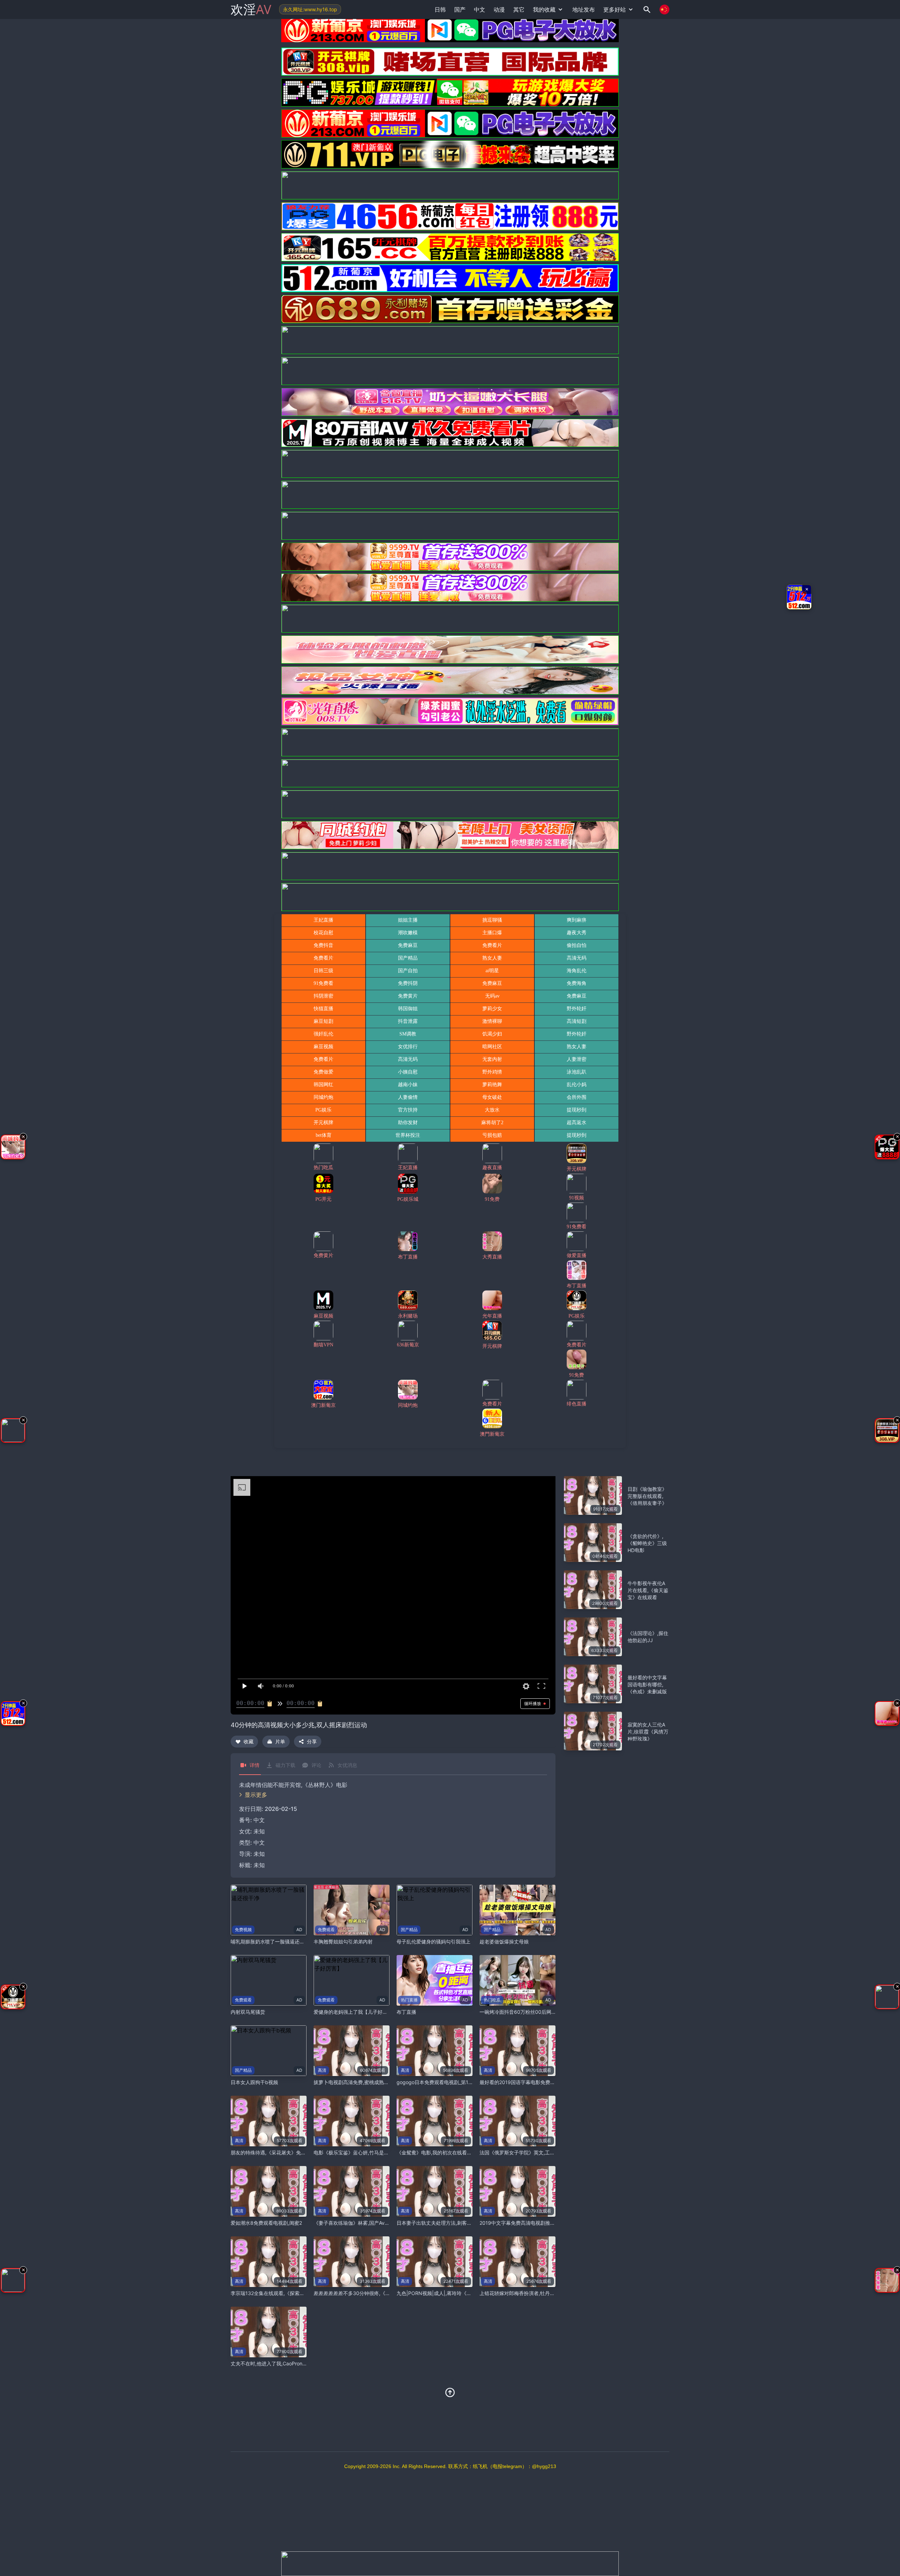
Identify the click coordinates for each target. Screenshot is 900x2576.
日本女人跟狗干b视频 (254, 2082)
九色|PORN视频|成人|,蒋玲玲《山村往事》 (444, 2293)
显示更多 (256, 1795)
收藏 (249, 1741)
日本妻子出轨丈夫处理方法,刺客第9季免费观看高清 (453, 2223)
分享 (312, 1741)
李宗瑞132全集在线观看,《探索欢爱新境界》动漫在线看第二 (297, 2293)
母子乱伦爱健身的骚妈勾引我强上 (433, 1941)
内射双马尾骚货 (248, 2012)
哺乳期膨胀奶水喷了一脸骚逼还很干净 (272, 1941)
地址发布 (584, 9)
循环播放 (533, 1703)
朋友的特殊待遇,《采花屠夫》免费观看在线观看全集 (288, 2152)
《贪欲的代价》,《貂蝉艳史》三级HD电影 (647, 1543)
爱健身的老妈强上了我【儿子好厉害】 (355, 2012)
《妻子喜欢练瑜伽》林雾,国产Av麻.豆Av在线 (362, 2223)
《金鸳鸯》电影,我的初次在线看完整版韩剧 (444, 2152)
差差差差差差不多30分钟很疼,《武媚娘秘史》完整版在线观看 (381, 2293)
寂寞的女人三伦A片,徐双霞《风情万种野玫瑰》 (648, 1732)
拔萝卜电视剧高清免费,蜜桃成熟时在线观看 (361, 2082)
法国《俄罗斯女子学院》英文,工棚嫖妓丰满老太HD (535, 2152)
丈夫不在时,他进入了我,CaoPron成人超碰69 (279, 2363)
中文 (259, 1843)
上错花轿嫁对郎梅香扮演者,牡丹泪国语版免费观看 (534, 2293)
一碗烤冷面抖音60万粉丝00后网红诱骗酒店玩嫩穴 (535, 2012)
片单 (280, 1741)
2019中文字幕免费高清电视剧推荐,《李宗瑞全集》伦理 (540, 2223)
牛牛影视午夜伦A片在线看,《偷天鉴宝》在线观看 (648, 1590)
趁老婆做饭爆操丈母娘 (504, 1941)
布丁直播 (406, 2012)
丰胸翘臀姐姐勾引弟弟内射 (343, 1941)
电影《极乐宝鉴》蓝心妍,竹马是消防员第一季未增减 (371, 2152)
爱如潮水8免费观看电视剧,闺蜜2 (266, 2223)
